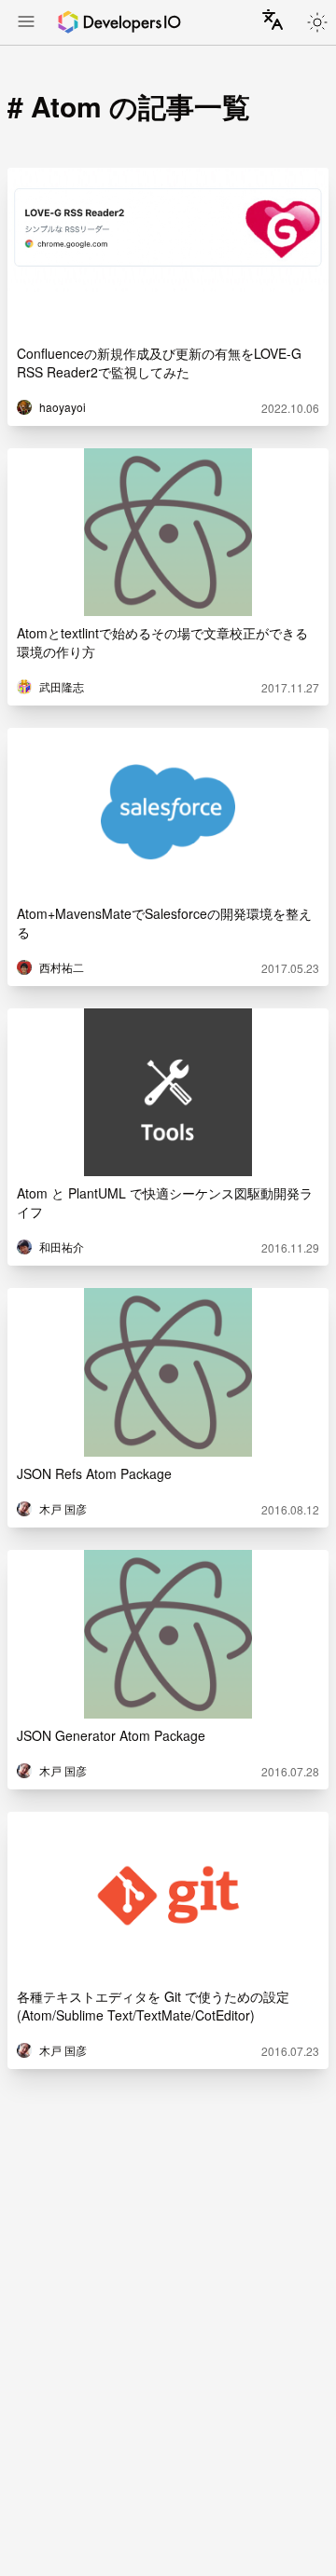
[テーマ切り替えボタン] (317, 22)
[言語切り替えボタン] (273, 20)
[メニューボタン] (26, 23)
